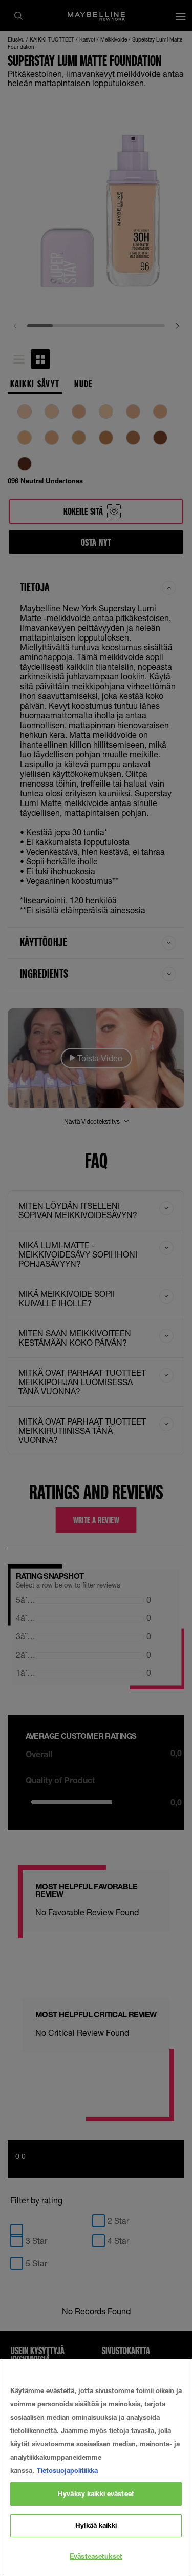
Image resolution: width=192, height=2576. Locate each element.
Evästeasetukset (96, 2556)
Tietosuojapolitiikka (67, 2470)
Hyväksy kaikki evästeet (96, 2493)
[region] (96, 2468)
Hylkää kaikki (96, 2525)
